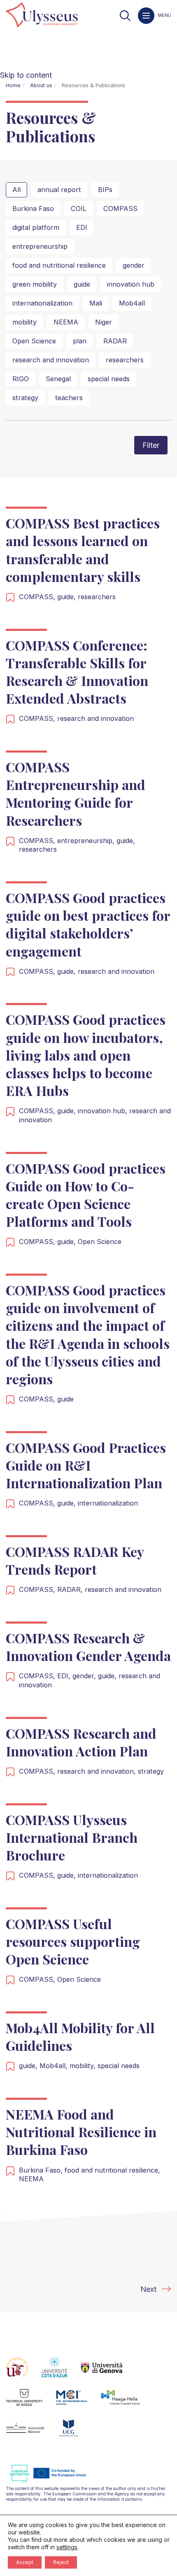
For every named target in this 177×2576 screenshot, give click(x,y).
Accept (25, 2562)
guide (82, 284)
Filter (151, 445)
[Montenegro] (75, 2433)
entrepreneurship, (87, 841)
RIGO (21, 379)
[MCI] (78, 2402)
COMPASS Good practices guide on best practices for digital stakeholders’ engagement (88, 924)
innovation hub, (104, 1111)
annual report (59, 190)
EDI (82, 227)
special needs (109, 379)
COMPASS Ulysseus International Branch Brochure (72, 1837)
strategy (25, 398)
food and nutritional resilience (59, 265)
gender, (85, 1676)
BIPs (105, 190)
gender (134, 265)
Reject (61, 2562)
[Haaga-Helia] (127, 2402)
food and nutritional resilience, (112, 2170)
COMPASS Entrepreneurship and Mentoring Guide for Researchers (76, 793)
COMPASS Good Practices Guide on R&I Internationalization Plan (86, 1465)
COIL (79, 208)
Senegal (58, 379)
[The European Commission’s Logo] (54, 2481)
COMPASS (120, 208)
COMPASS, (38, 597)
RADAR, (71, 1589)
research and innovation (51, 360)
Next (148, 2289)
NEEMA (66, 322)
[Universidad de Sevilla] (24, 2372)
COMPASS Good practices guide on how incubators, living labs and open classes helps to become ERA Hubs (86, 1055)
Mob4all (132, 303)
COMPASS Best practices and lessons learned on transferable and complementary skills (83, 550)
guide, (68, 597)
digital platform (36, 227)
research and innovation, (98, 1771)
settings (67, 2547)
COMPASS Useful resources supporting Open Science (73, 1941)
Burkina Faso (33, 208)
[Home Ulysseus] (42, 15)
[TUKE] (31, 2402)
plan (80, 341)
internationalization (42, 303)
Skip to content (26, 75)
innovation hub (131, 284)
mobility (24, 322)
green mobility (35, 284)
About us (41, 85)
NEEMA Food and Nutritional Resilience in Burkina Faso (81, 2132)
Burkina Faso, (42, 2170)
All (16, 190)
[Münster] (32, 2433)
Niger (104, 322)
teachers (69, 398)
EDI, (65, 1676)
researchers (125, 360)
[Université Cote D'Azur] (61, 2372)
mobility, (84, 2066)
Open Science (34, 341)
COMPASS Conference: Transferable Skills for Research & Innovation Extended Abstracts (77, 672)
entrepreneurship (40, 246)
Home (13, 85)
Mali (96, 303)
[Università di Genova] (108, 2372)
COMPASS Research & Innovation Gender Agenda (88, 1647)
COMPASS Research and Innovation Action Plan (81, 1742)
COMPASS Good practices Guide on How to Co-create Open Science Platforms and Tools (86, 1195)
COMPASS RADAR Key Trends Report (75, 1560)
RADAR (115, 341)
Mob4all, (55, 2066)
